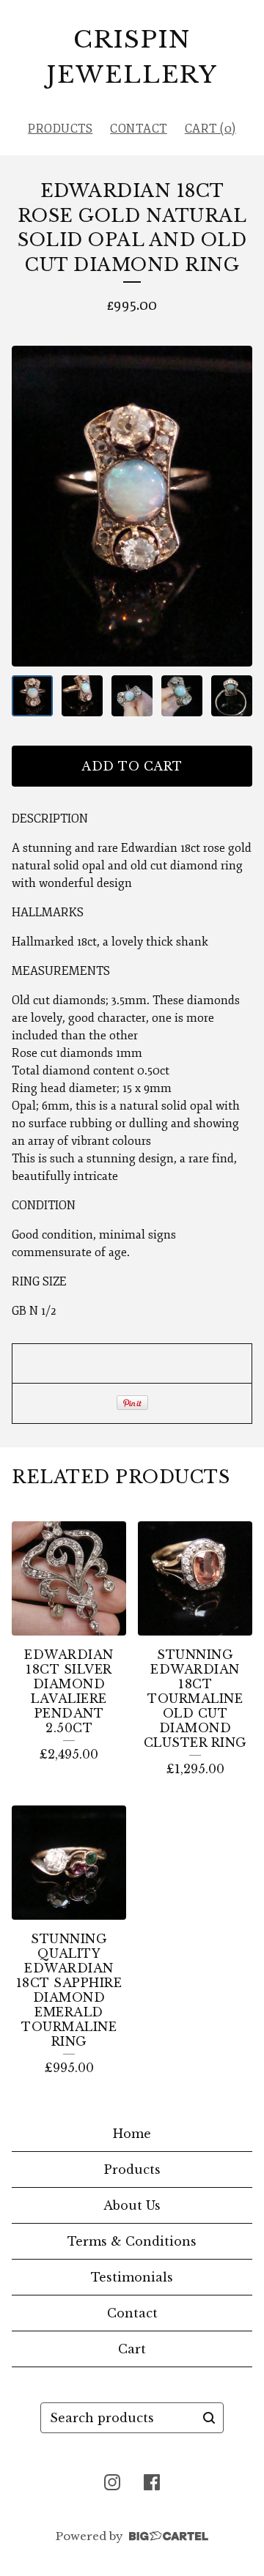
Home (132, 2134)
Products (60, 129)
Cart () (210, 129)
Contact (139, 129)
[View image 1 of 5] (32, 696)
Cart (132, 2349)
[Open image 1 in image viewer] (132, 506)
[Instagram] (112, 2482)
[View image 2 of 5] (82, 696)
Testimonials (132, 2277)
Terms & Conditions (132, 2241)
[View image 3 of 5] (132, 696)
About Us (132, 2205)
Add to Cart (132, 766)
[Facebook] (152, 2482)
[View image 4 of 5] (182, 696)
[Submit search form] (209, 2418)
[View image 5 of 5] (232, 696)
